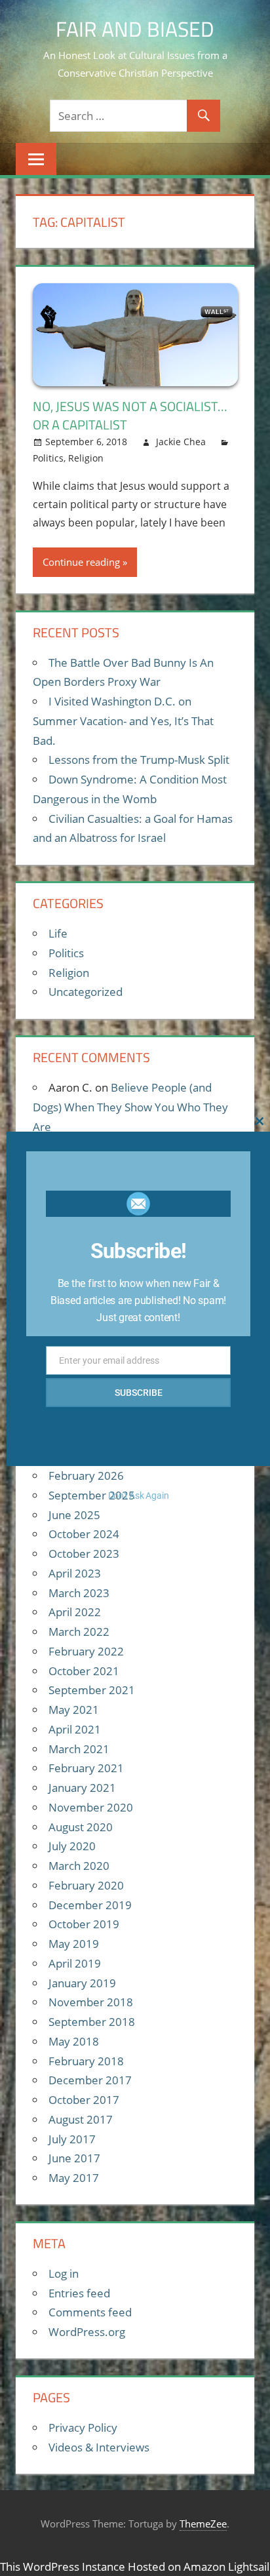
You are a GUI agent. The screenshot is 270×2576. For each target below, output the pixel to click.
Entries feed (79, 2293)
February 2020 (86, 1885)
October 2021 (84, 1671)
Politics (48, 458)
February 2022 (86, 1651)
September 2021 (92, 1690)
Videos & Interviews (99, 2447)
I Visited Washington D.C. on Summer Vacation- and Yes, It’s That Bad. (123, 721)
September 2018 (92, 2022)
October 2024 (84, 1534)
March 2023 (79, 1593)
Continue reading (81, 562)
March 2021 (79, 1749)
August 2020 (81, 1827)
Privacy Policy (83, 2427)
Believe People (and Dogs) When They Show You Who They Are (130, 1107)
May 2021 (74, 1710)
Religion (86, 458)
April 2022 (75, 1612)
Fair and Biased (135, 29)
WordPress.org (87, 2332)
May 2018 (74, 2041)
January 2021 (82, 1788)
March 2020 (79, 1866)
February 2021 (86, 1768)
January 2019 (82, 1983)
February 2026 (86, 1476)
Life (58, 933)
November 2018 (91, 2002)
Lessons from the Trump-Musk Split (139, 760)
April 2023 (75, 1573)
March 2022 (79, 1632)
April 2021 (75, 1729)
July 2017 (72, 2139)
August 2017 (81, 2119)
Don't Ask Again (139, 1496)
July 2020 (72, 1846)
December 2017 (90, 2080)
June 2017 (74, 2158)
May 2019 (74, 1944)
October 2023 (84, 1554)
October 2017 (84, 2100)
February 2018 (86, 2061)
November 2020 (91, 1807)
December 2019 (90, 1905)
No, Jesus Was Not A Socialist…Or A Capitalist (130, 415)
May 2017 (74, 2178)
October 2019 (84, 1924)
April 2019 (75, 1963)
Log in (64, 2273)
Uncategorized (86, 992)
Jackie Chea (181, 442)
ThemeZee (203, 2524)
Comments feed (90, 2312)
